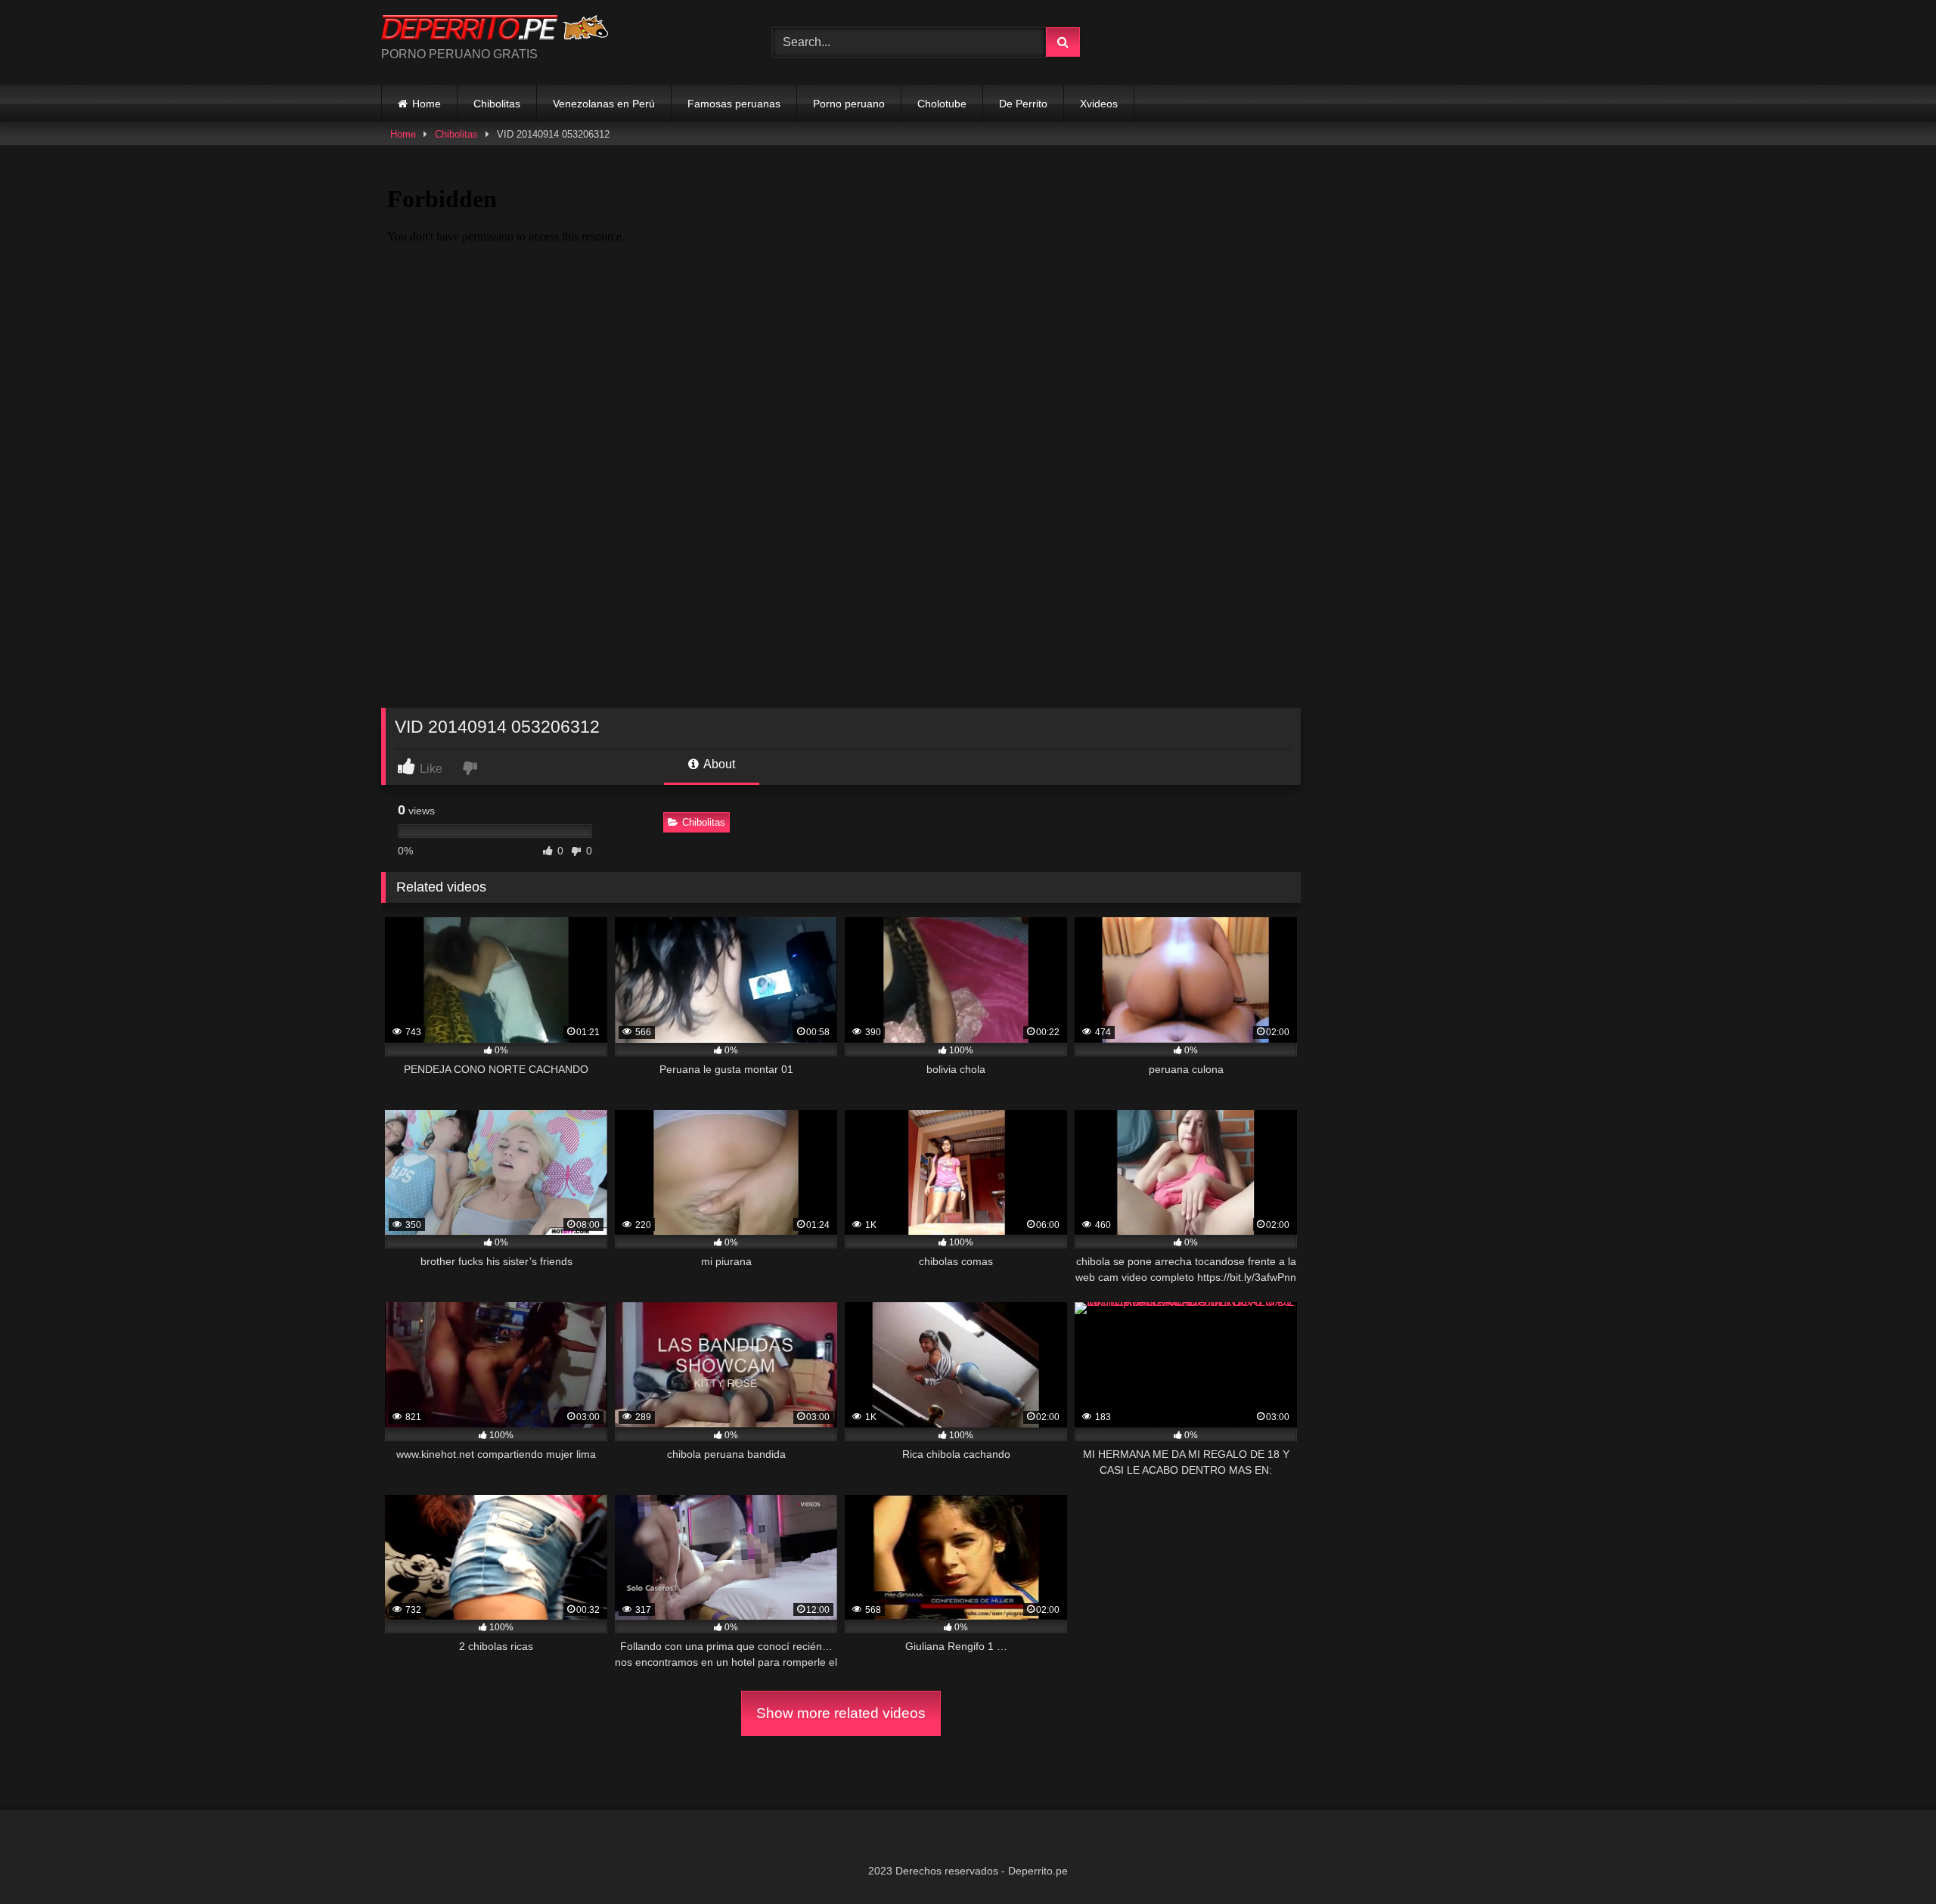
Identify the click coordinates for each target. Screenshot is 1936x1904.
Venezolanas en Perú (604, 104)
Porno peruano (849, 104)
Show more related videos (841, 1713)
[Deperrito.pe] (495, 30)
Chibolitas (497, 104)
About (718, 764)
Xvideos (1099, 104)
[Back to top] (1889, 1859)
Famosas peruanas (734, 104)
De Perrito (1023, 104)
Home (427, 104)
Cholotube (942, 104)
